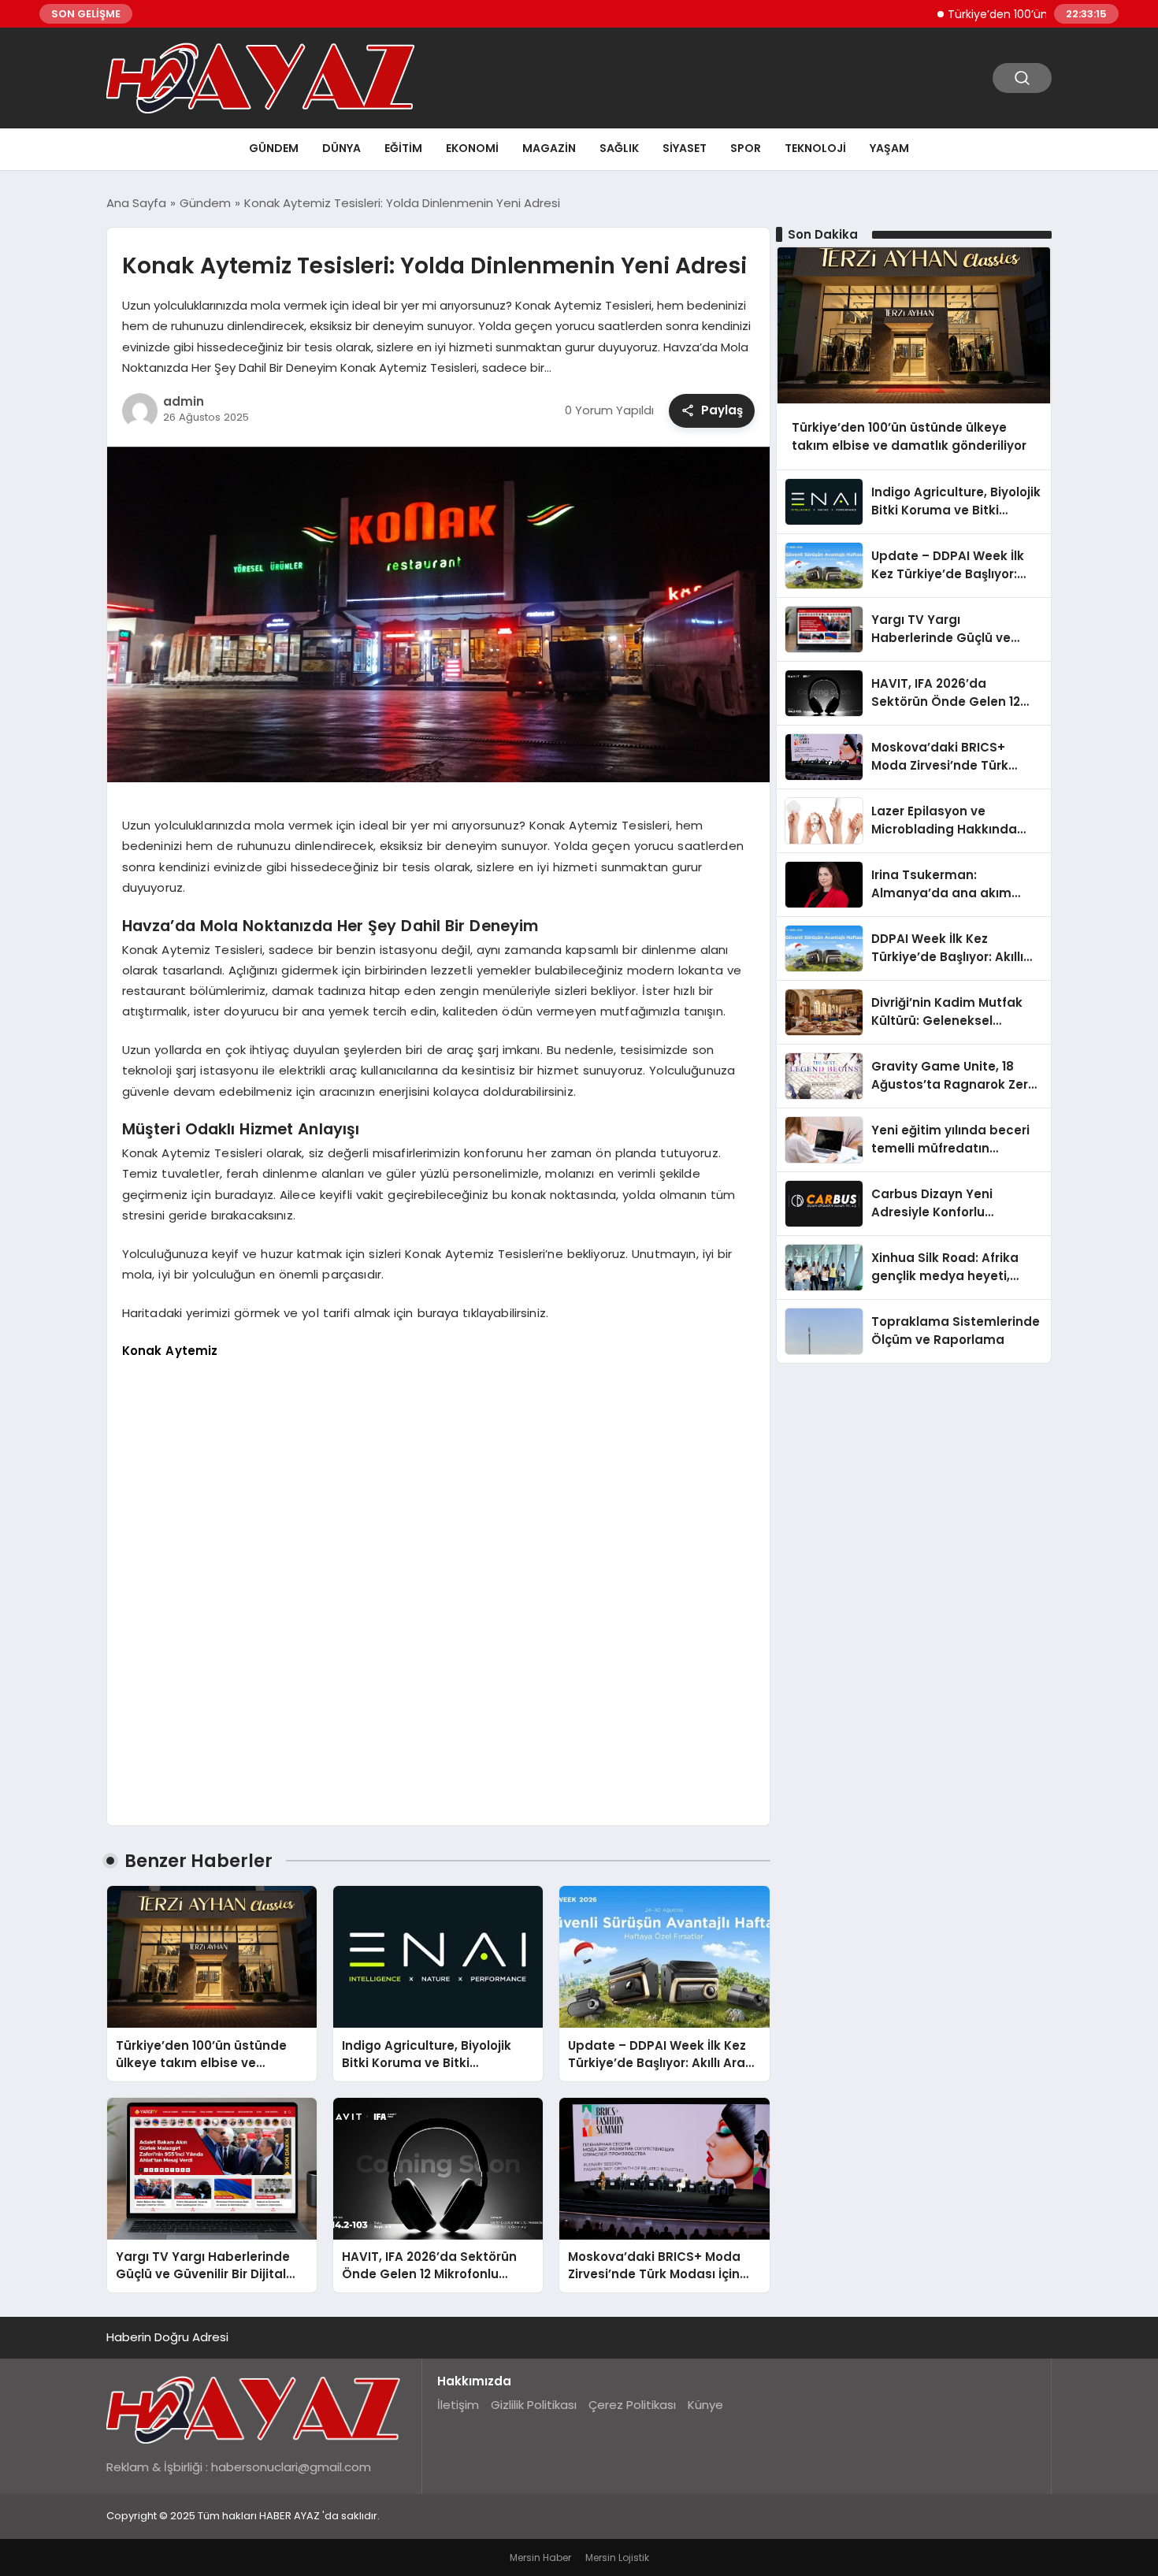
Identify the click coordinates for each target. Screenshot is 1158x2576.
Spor (746, 148)
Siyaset (685, 148)
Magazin (549, 148)
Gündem (274, 148)
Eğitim (403, 148)
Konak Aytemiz (170, 1351)
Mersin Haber (540, 2557)
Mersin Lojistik (617, 2557)
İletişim (458, 2405)
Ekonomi (472, 148)
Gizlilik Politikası (534, 2405)
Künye (705, 2405)
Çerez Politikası (632, 2405)
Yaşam (889, 148)
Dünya (341, 148)
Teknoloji (815, 148)
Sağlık (619, 148)
